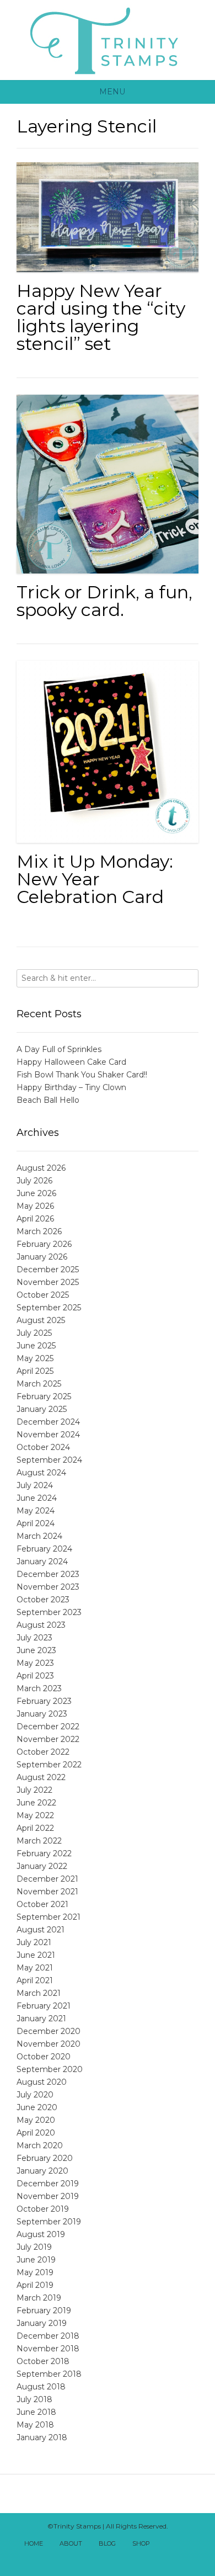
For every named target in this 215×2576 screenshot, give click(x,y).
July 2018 (34, 2399)
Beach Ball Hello (48, 1100)
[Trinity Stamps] (108, 40)
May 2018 (35, 2425)
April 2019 (35, 2285)
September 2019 (49, 2222)
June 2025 (36, 1346)
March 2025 (39, 1384)
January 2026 (42, 1257)
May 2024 (36, 1511)
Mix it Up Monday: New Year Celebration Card (95, 879)
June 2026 (36, 1193)
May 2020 (36, 2120)
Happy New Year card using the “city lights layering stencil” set (101, 317)
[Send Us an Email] (168, 2544)
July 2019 (34, 2247)
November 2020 (49, 2044)
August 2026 (41, 1168)
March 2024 (39, 1536)
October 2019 (43, 2209)
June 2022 (36, 1803)
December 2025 (48, 1270)
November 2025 (48, 1282)
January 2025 (42, 1409)
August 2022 (41, 1777)
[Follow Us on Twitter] (192, 2544)
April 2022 (35, 1828)
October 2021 (42, 1904)
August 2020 (42, 2082)
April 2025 (35, 1371)
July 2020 (35, 2095)
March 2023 (39, 1688)
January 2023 (42, 1714)
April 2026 (35, 1219)
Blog (107, 2543)
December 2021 (47, 1879)
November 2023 (48, 1587)
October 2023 (43, 1600)
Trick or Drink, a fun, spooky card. (104, 601)
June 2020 (37, 2107)
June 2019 (36, 2260)
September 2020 (50, 2069)
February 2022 (44, 1853)
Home (34, 2543)
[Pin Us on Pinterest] (120, 2558)
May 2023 (35, 1663)
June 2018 (36, 2412)
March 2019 (39, 2298)
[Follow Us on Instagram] (108, 2558)
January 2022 (42, 1866)
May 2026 (35, 1206)
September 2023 (49, 1612)
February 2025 (44, 1396)
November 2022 (48, 1739)
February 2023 (44, 1701)
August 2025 (41, 1320)
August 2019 (41, 2234)
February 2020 (45, 2158)
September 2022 (49, 1765)
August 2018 (41, 2387)
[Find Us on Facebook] (180, 2544)
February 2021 (44, 2006)
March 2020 (40, 2145)
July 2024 (35, 1485)
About (71, 2543)
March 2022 (39, 1841)
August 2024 (41, 1473)
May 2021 (35, 1968)
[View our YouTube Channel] (95, 2558)
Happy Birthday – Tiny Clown (71, 1087)
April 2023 (35, 1676)
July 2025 (34, 1333)
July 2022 (34, 1790)
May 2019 (35, 2272)
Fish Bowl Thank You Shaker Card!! (82, 1075)
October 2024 (43, 1447)
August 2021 (41, 1930)
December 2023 (48, 1574)
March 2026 (39, 1231)
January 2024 (42, 1561)
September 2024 (49, 1460)
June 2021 (36, 1955)
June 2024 (37, 1498)
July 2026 (34, 1181)
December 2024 (48, 1422)
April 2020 (36, 2133)
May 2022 (35, 1815)
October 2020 (44, 2057)
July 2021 (34, 1942)
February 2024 (44, 1549)
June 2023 (36, 1650)
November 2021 (47, 1892)
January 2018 (42, 2437)
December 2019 (48, 2184)
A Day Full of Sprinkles (59, 1049)
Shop (141, 2543)
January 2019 (42, 2323)
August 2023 (41, 1625)
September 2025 (49, 1308)
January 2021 (41, 2019)
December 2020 (49, 2031)
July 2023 (34, 1638)
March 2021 (39, 1993)
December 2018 (48, 2336)
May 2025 (35, 1358)
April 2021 (35, 1980)
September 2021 (49, 1917)
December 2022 (48, 1727)
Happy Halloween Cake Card (71, 1062)
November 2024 (48, 1435)
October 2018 (43, 2361)
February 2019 (44, 2311)
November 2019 (48, 2196)
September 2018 (49, 2374)
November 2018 (48, 2349)
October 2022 (43, 1752)
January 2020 (42, 2171)
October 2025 (43, 1295)
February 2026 (44, 1244)
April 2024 (36, 1523)
